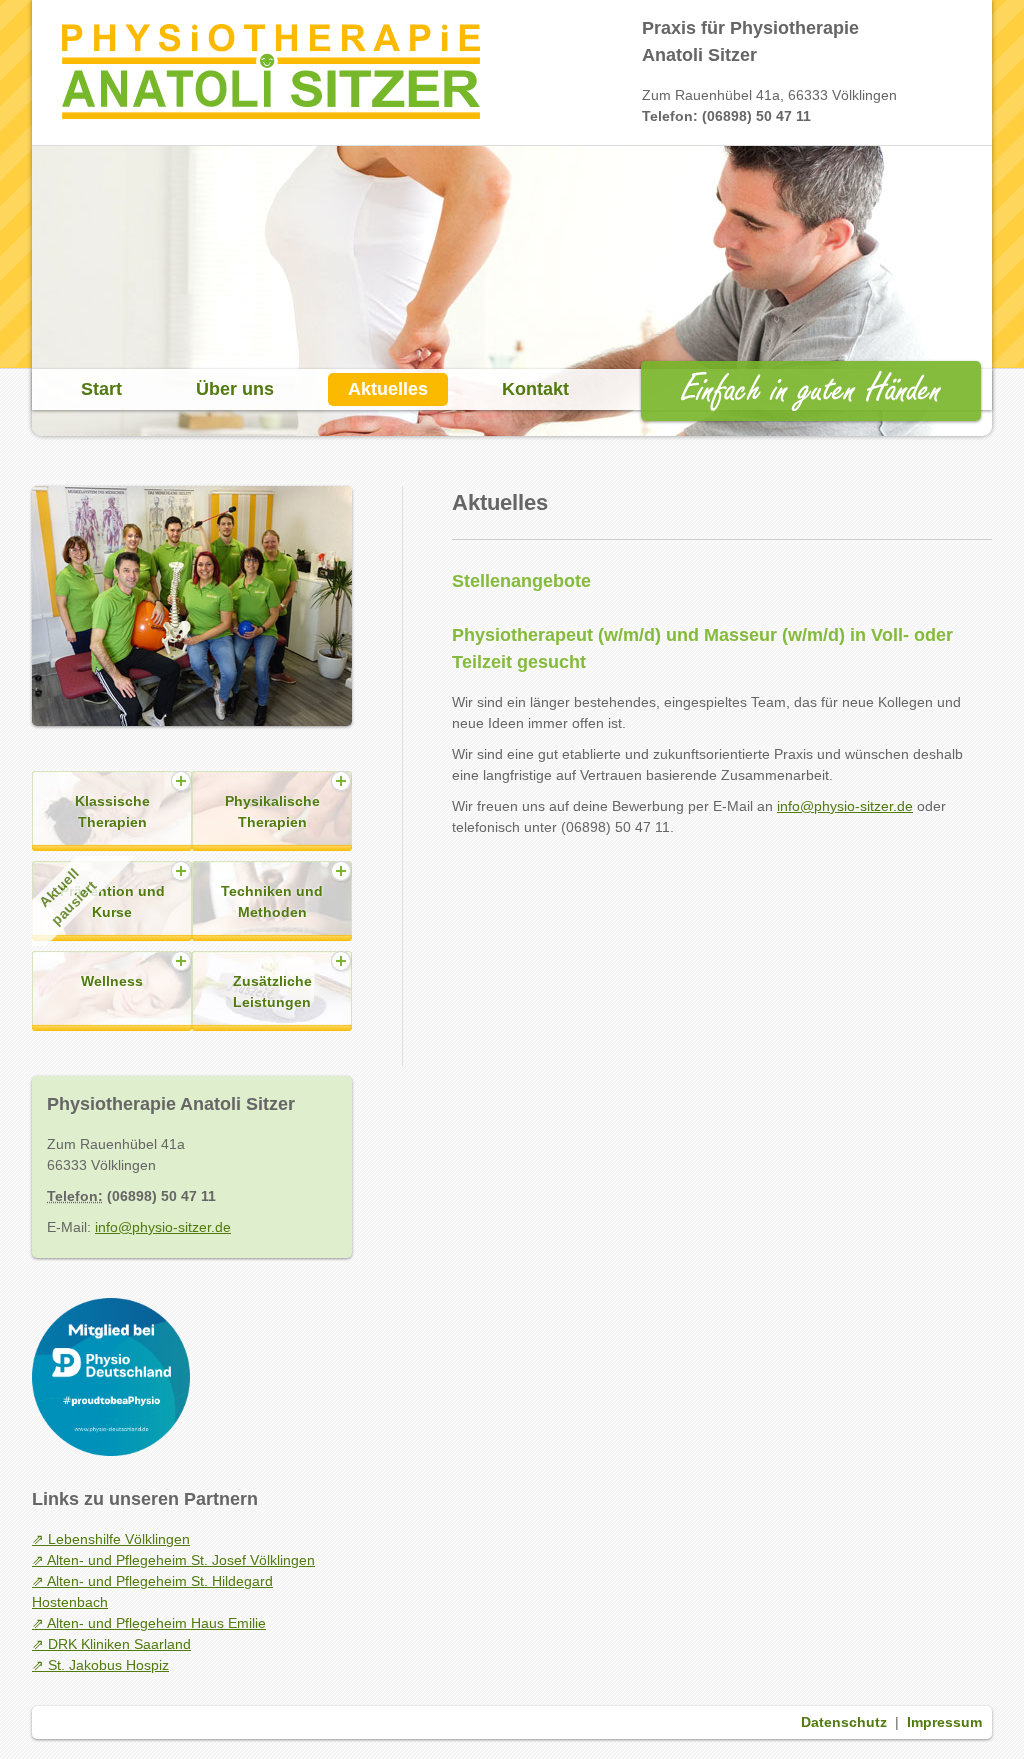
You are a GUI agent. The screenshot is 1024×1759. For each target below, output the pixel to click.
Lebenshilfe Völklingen (119, 1539)
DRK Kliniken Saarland (119, 1644)
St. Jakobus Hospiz (108, 1665)
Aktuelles (388, 389)
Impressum (944, 1722)
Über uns (235, 389)
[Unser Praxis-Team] (192, 761)
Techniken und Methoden (272, 901)
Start (101, 389)
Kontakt (535, 389)
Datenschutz (844, 1722)
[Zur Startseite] (271, 114)
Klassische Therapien (112, 811)
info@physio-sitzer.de (845, 806)
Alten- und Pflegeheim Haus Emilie (156, 1623)
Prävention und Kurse (100, 896)
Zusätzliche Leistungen (272, 991)
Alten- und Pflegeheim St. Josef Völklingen (181, 1560)
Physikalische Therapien (272, 811)
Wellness (112, 981)
